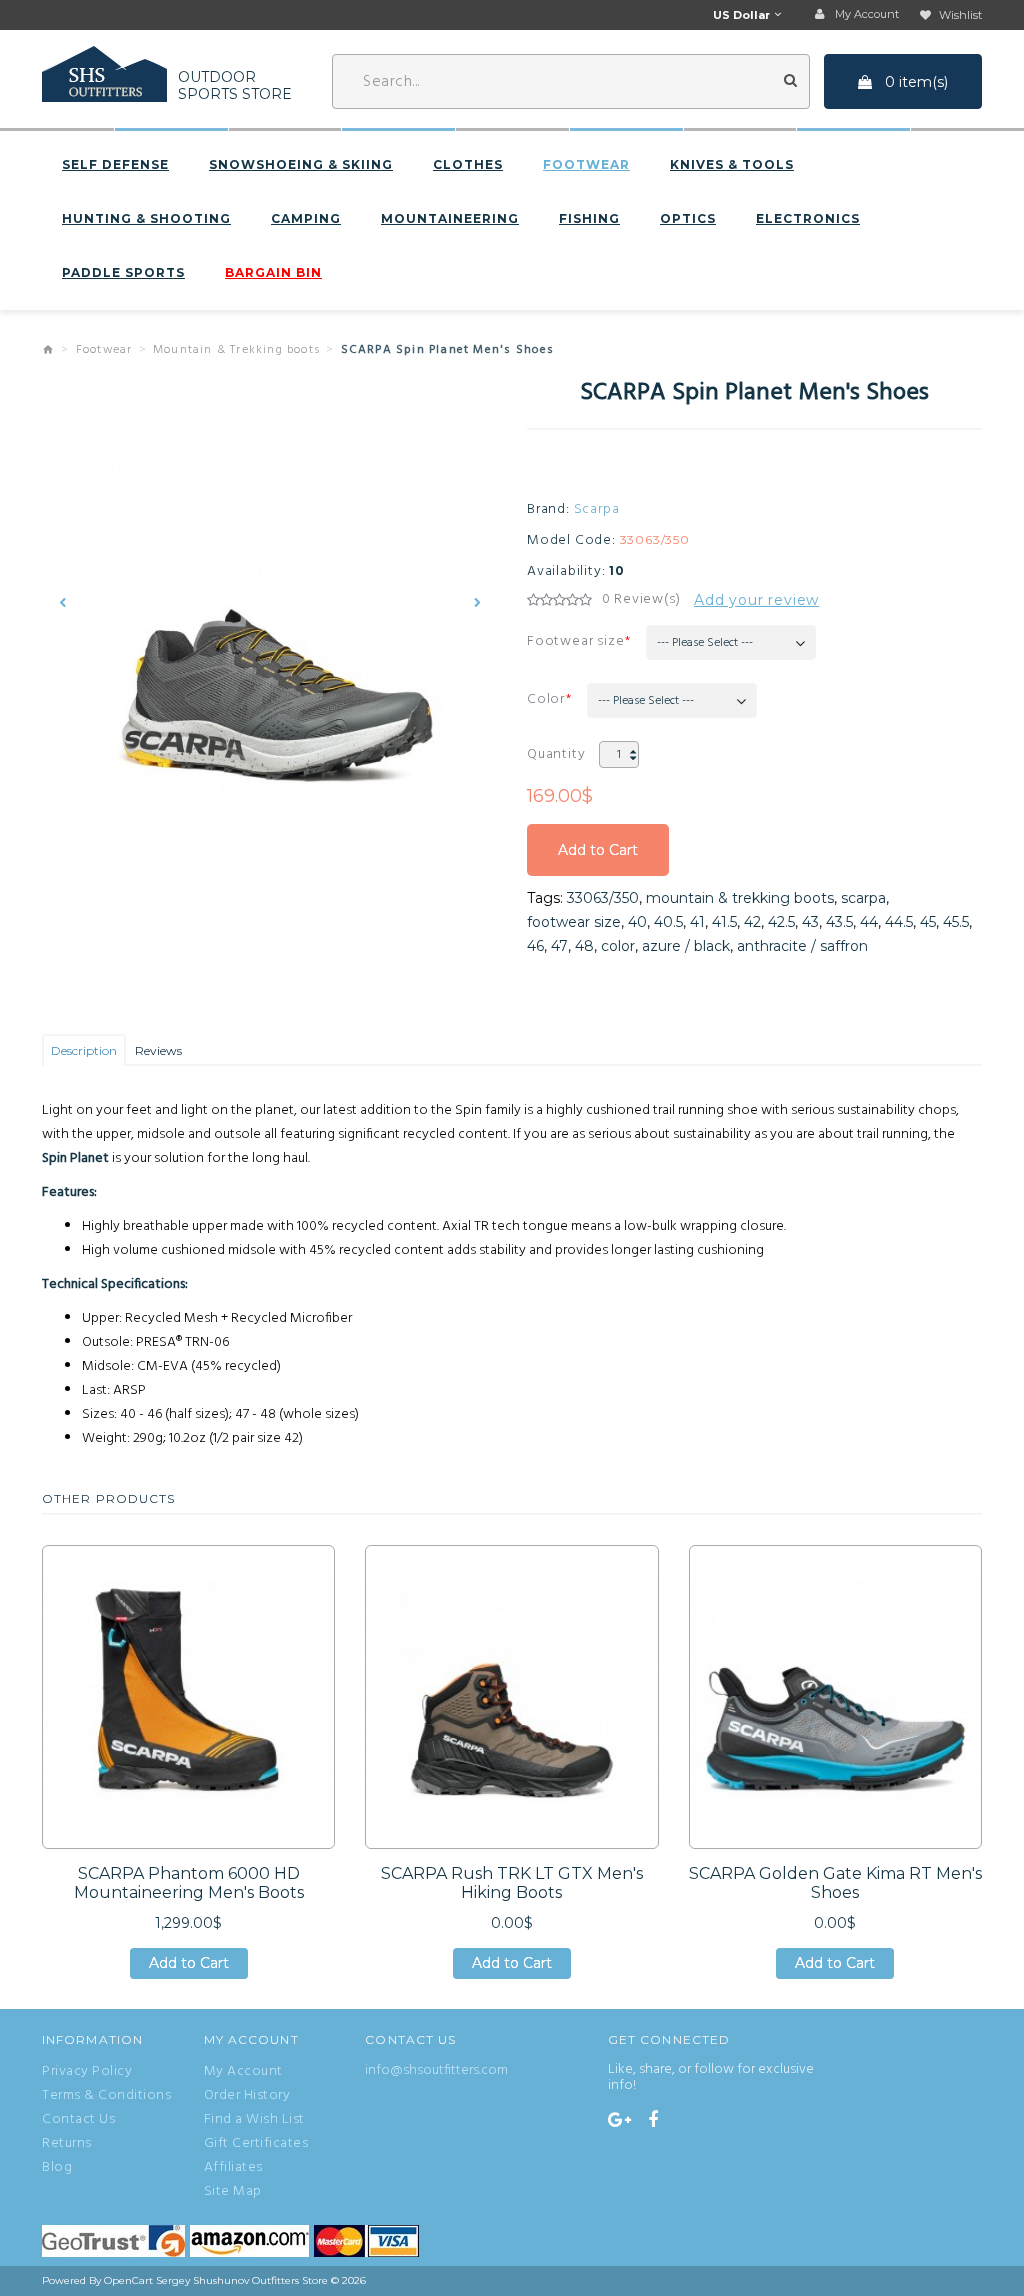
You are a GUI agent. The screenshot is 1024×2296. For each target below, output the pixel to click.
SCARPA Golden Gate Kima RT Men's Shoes (835, 1883)
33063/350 (603, 898)
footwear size (574, 922)
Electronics (808, 219)
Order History (247, 2096)
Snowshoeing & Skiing (301, 165)
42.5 (781, 922)
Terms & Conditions (106, 2096)
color (618, 946)
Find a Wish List (254, 2120)
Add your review (756, 600)
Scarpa (597, 510)
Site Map (233, 2192)
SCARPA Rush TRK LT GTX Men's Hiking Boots (512, 1883)
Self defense (115, 165)
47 (559, 946)
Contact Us (78, 2120)
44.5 (899, 922)
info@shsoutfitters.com (436, 2070)
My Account (243, 2072)
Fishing (589, 219)
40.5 (668, 922)
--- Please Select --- (705, 643)
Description (84, 1050)
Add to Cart (598, 858)
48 (584, 946)
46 (535, 946)
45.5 (956, 922)
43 (810, 922)
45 (928, 922)
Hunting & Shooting (146, 219)
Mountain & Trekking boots (236, 350)
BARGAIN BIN (273, 273)
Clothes (468, 165)
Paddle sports (123, 273)
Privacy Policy (87, 2072)
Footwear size (575, 641)
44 (869, 922)
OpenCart (128, 2280)
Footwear (586, 165)
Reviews (158, 1050)
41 (697, 922)
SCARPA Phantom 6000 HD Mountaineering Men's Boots (189, 1883)
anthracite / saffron (802, 946)
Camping (306, 219)
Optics (688, 219)
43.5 (839, 922)
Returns (67, 2144)
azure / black (686, 946)
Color (546, 699)
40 (637, 922)
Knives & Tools (732, 165)
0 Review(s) (641, 600)
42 (752, 922)
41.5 (724, 922)
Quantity (556, 754)
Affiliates (233, 2168)
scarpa (863, 898)
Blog (57, 2168)
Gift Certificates (256, 2144)
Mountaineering (450, 219)
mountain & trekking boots (740, 898)
